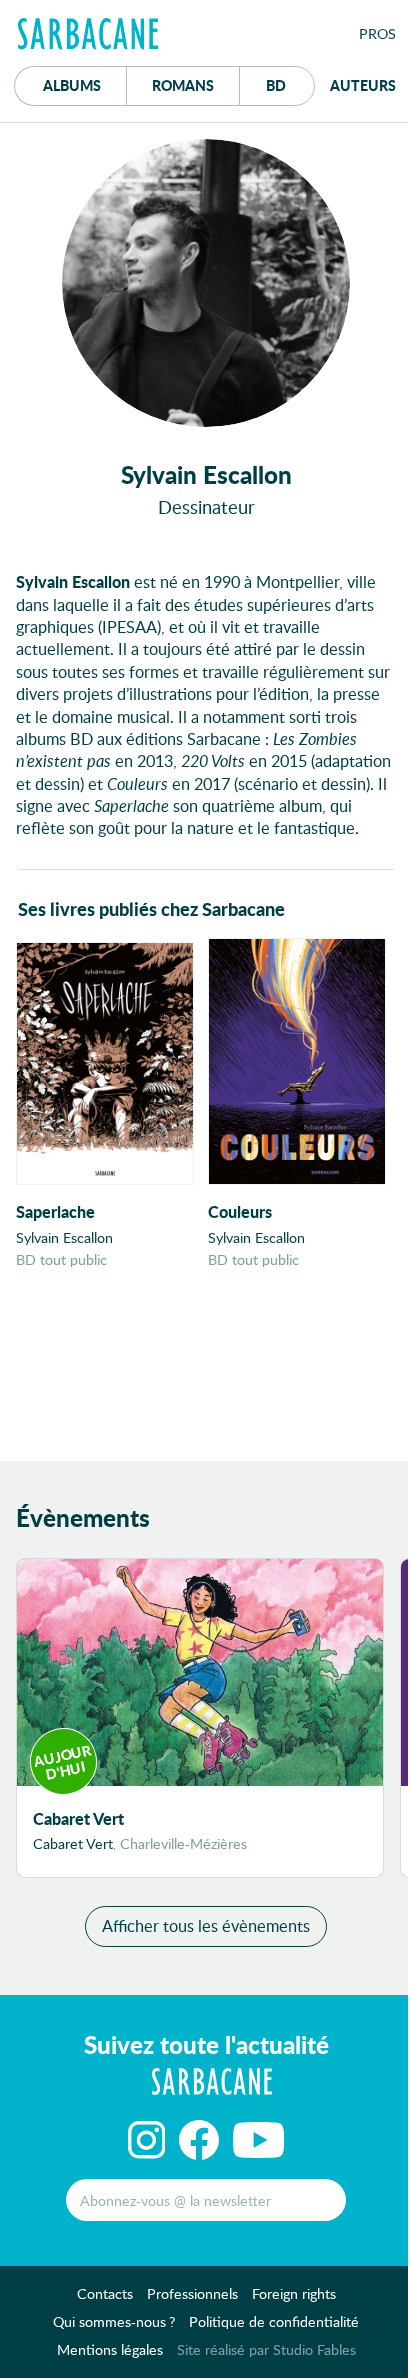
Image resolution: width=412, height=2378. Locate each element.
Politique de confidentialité (274, 2321)
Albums (72, 85)
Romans (183, 85)
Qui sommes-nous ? (114, 2321)
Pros (377, 33)
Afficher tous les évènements (206, 1925)
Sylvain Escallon (64, 1237)
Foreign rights (294, 2293)
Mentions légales (110, 2349)
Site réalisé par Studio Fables (266, 2349)
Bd (290, 84)
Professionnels (192, 2293)
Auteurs (363, 85)
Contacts (105, 2293)
